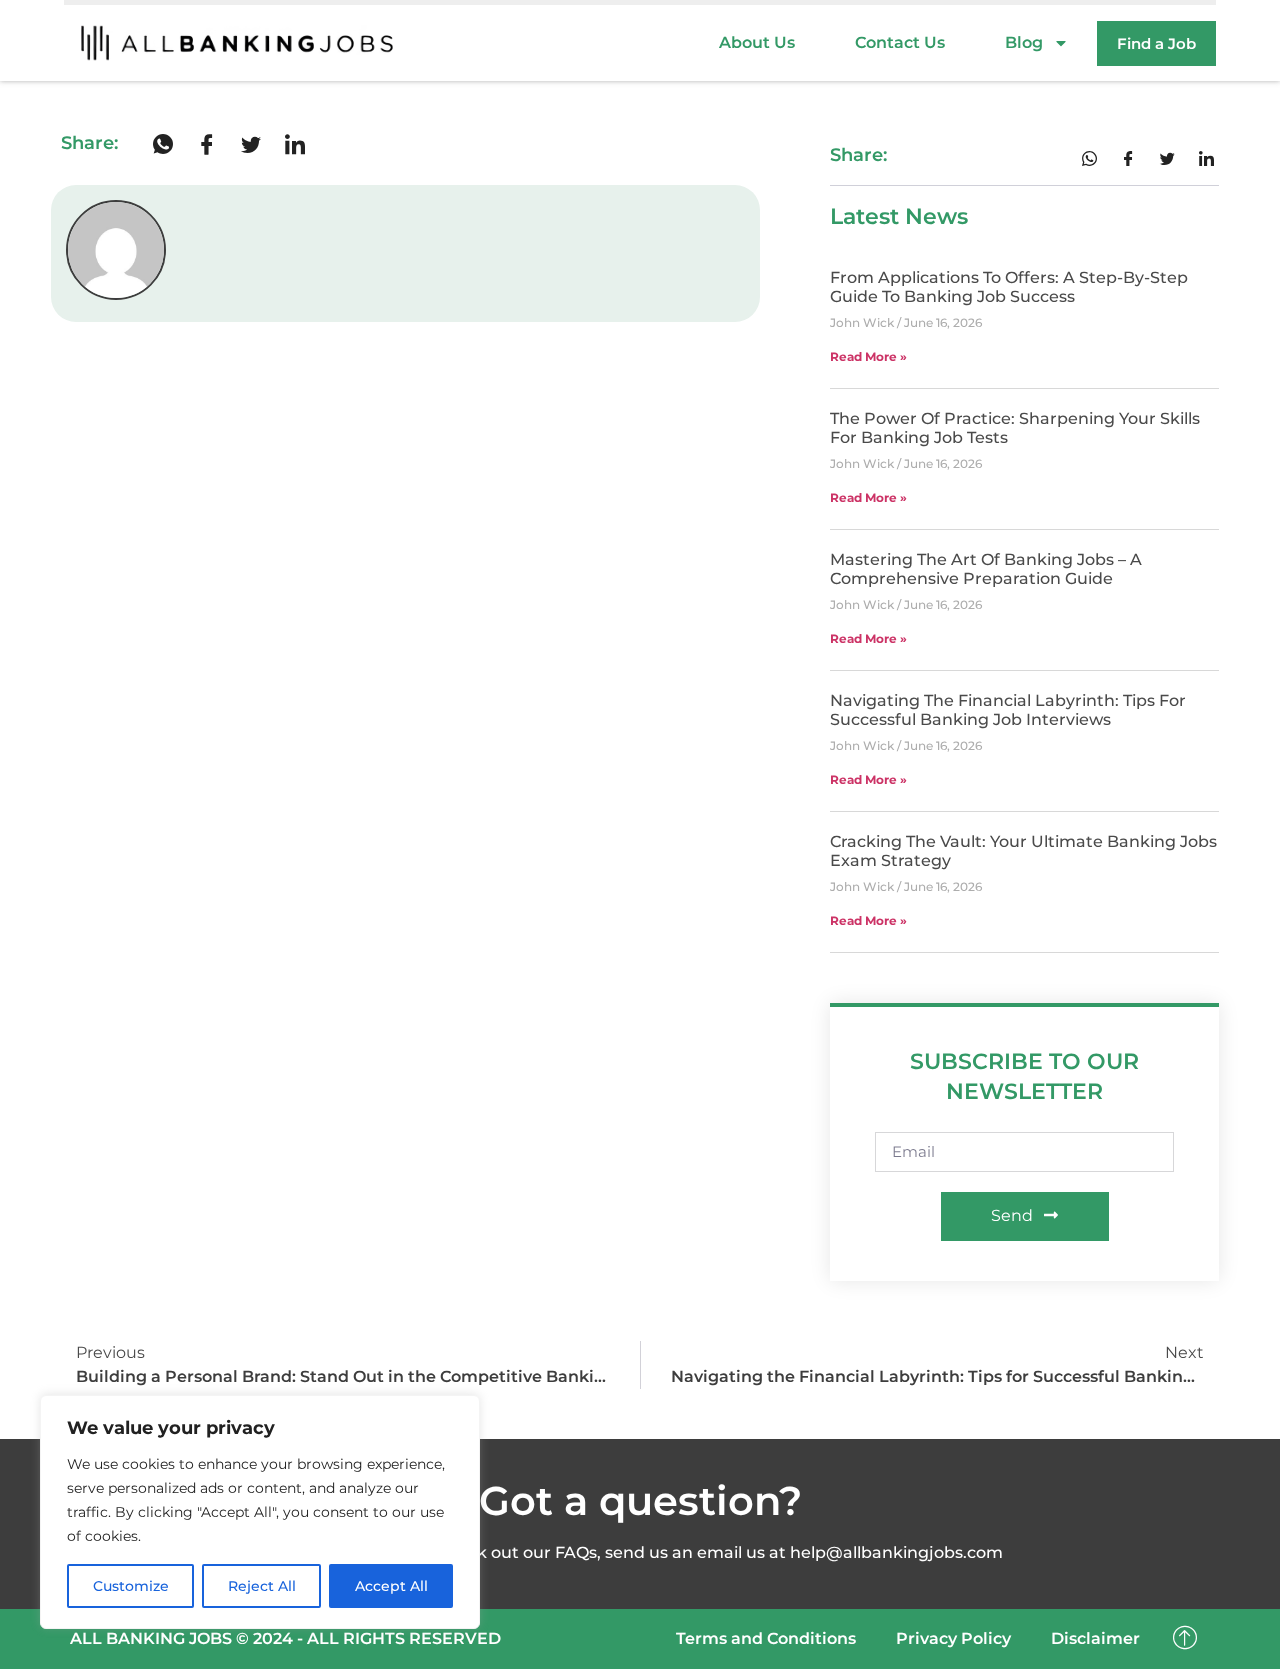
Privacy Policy (953, 1638)
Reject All (262, 1586)
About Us (757, 42)
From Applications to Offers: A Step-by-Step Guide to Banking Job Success (1009, 287)
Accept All (391, 1586)
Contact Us (900, 42)
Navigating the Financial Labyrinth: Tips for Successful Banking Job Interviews (1008, 710)
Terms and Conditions (766, 1638)
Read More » (868, 356)
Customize (131, 1586)
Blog (1024, 42)
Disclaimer (1095, 1638)
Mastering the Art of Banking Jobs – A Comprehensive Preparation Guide (986, 569)
